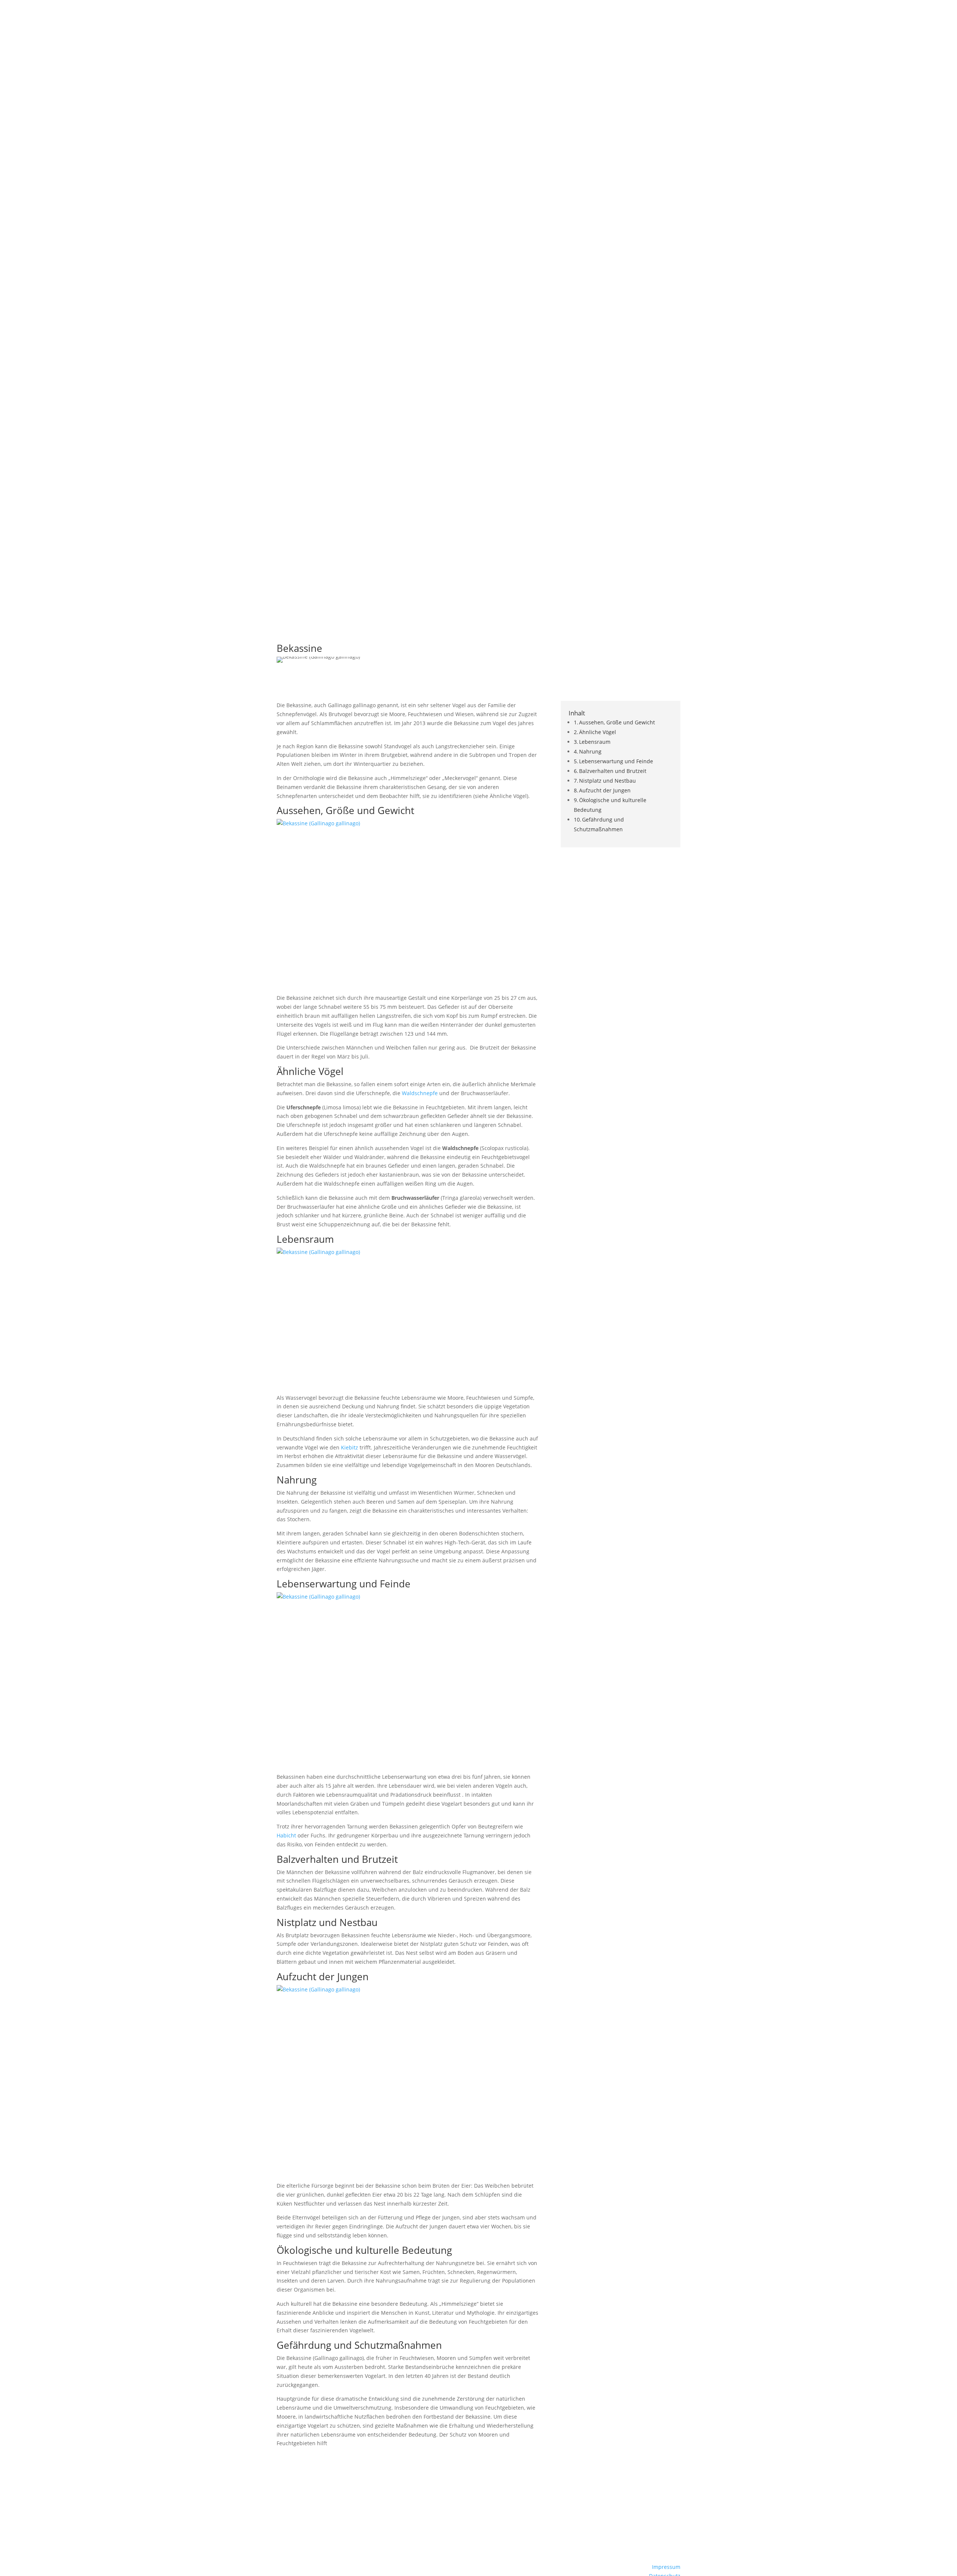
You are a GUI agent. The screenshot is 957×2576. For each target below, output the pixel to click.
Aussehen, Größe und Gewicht (617, 722)
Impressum (666, 2567)
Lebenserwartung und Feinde (616, 761)
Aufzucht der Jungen (605, 790)
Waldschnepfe (420, 1093)
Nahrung (590, 751)
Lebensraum (595, 742)
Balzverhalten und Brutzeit (613, 771)
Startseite (784, 17)
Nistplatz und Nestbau (607, 781)
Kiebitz (350, 1447)
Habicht (286, 1835)
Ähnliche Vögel (598, 732)
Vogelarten (824, 17)
